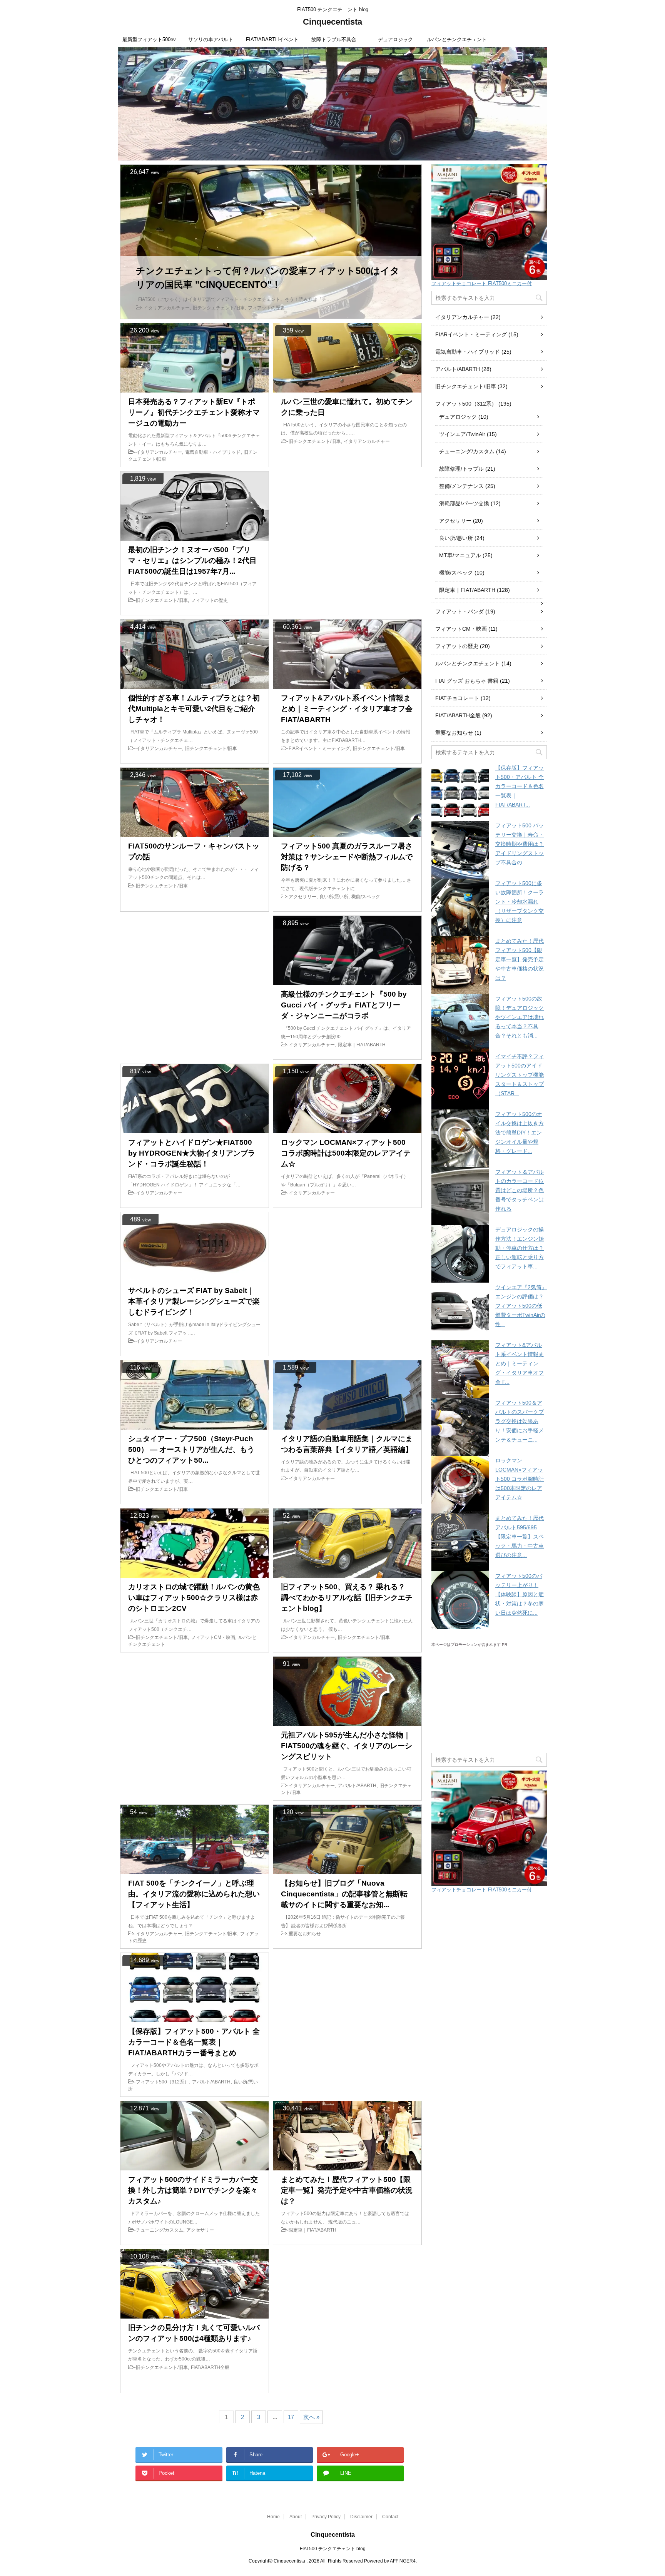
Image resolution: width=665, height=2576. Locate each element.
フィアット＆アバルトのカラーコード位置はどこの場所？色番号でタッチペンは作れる (520, 1190)
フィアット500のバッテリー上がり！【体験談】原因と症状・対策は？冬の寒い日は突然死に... (520, 1594)
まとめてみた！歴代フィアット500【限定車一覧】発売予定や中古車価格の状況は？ (520, 959)
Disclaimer (361, 2517)
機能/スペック (456, 573)
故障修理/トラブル (461, 469)
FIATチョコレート (457, 698)
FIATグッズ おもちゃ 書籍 (467, 681)
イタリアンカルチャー (462, 317)
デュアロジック (395, 39)
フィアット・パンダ (459, 611)
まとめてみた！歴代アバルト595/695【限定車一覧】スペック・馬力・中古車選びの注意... (520, 1537)
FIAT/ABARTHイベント (272, 39)
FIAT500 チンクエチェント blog (333, 2549)
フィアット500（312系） (466, 404)
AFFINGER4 (403, 2561)
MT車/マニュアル (460, 555)
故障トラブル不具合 (334, 39)
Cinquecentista (332, 22)
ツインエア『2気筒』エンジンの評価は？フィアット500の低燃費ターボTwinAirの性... (521, 1306)
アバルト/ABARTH (458, 369)
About (296, 2517)
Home (273, 2517)
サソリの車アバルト (211, 39)
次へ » (311, 2417)
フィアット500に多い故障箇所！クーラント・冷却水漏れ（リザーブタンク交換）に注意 (520, 902)
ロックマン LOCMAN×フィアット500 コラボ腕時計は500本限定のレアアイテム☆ (520, 1479)
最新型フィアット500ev (149, 39)
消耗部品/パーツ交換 (464, 503)
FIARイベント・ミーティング (471, 334)
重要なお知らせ (454, 733)
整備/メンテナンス (461, 486)
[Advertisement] (347, 543)
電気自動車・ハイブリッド (468, 352)
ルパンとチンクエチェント (457, 39)
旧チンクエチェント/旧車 (466, 386)
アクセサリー (455, 521)
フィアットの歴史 (457, 646)
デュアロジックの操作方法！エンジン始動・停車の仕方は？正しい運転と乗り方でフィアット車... (520, 1248)
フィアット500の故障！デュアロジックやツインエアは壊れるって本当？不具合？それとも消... (520, 1017)
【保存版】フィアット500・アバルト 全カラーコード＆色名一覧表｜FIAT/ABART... (520, 786)
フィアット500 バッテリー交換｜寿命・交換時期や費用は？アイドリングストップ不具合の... (520, 844)
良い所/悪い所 (456, 538)
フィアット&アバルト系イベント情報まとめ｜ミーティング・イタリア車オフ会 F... (520, 1363)
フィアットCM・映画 (461, 629)
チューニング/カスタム (467, 451)
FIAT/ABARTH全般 (458, 715)
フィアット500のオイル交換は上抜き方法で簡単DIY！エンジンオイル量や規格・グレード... (520, 1133)
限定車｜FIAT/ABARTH (467, 590)
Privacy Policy (326, 2517)
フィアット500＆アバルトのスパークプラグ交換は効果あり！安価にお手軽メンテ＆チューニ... (520, 1421)
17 (291, 2417)
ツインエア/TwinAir (462, 434)
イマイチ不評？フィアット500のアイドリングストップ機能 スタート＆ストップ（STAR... (520, 1075)
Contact (390, 2517)
